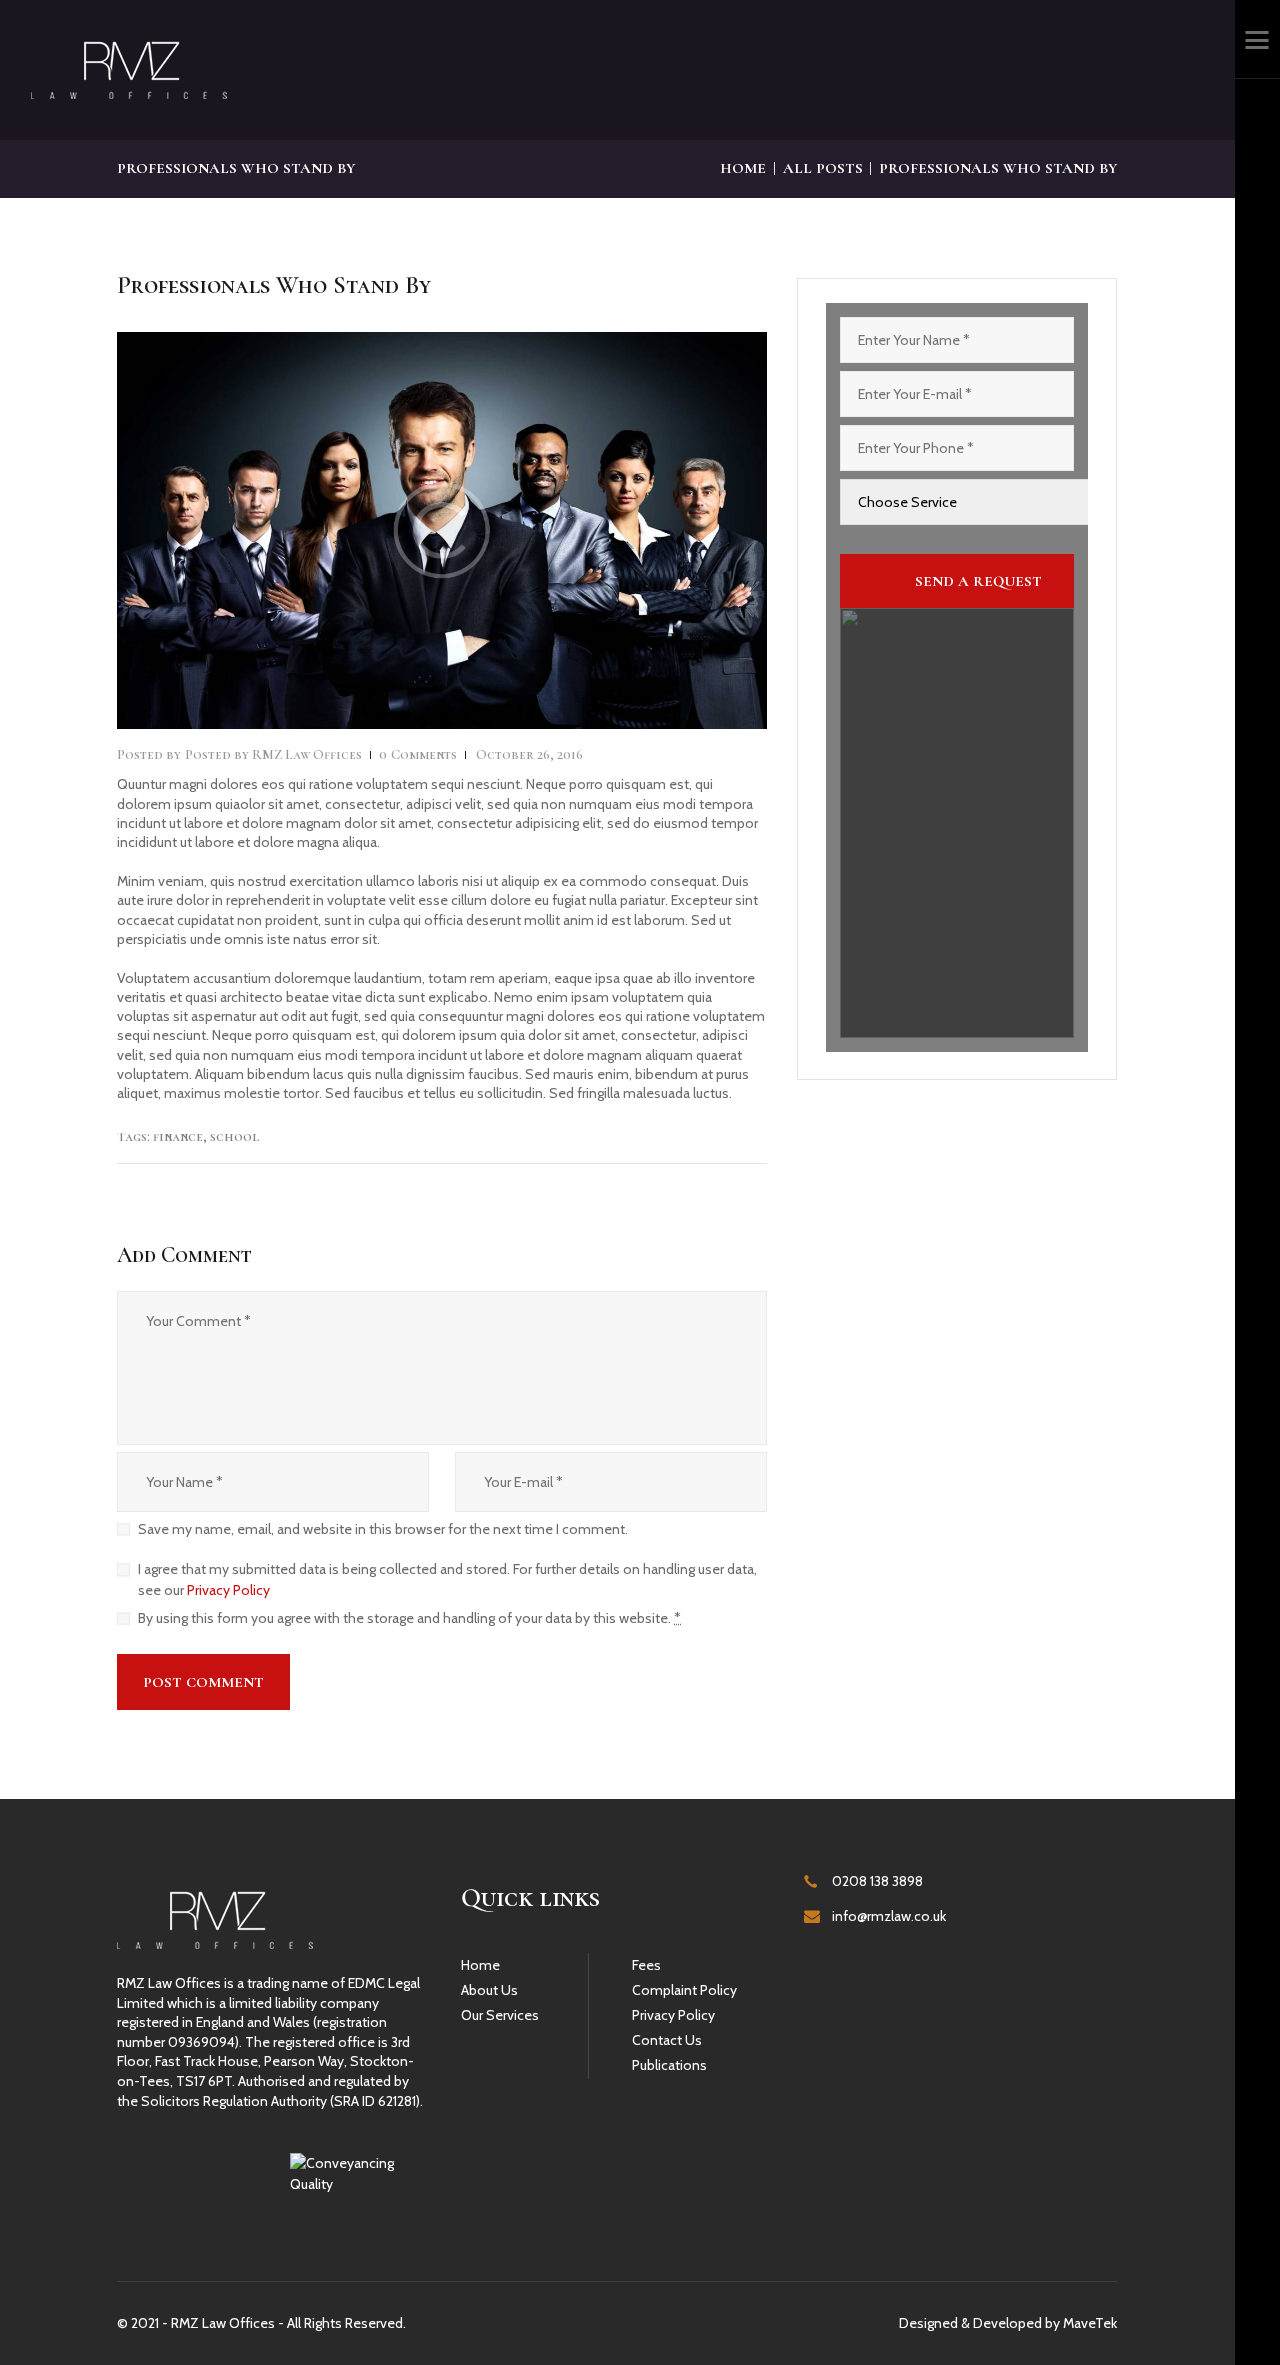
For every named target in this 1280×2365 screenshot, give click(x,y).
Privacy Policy (228, 1590)
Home (743, 168)
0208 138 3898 (877, 1881)
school (234, 1136)
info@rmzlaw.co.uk (889, 1916)
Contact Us (667, 2040)
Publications (669, 2065)
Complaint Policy (684, 1990)
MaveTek (1090, 2323)
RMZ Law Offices (275, 754)
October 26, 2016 (529, 754)
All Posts (823, 168)
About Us (489, 1990)
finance (178, 1136)
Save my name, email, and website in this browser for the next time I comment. (383, 1529)
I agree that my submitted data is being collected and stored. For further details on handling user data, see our (447, 1579)
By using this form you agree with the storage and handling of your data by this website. (409, 1618)
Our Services (500, 2015)
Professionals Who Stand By (274, 286)
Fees (646, 1965)
